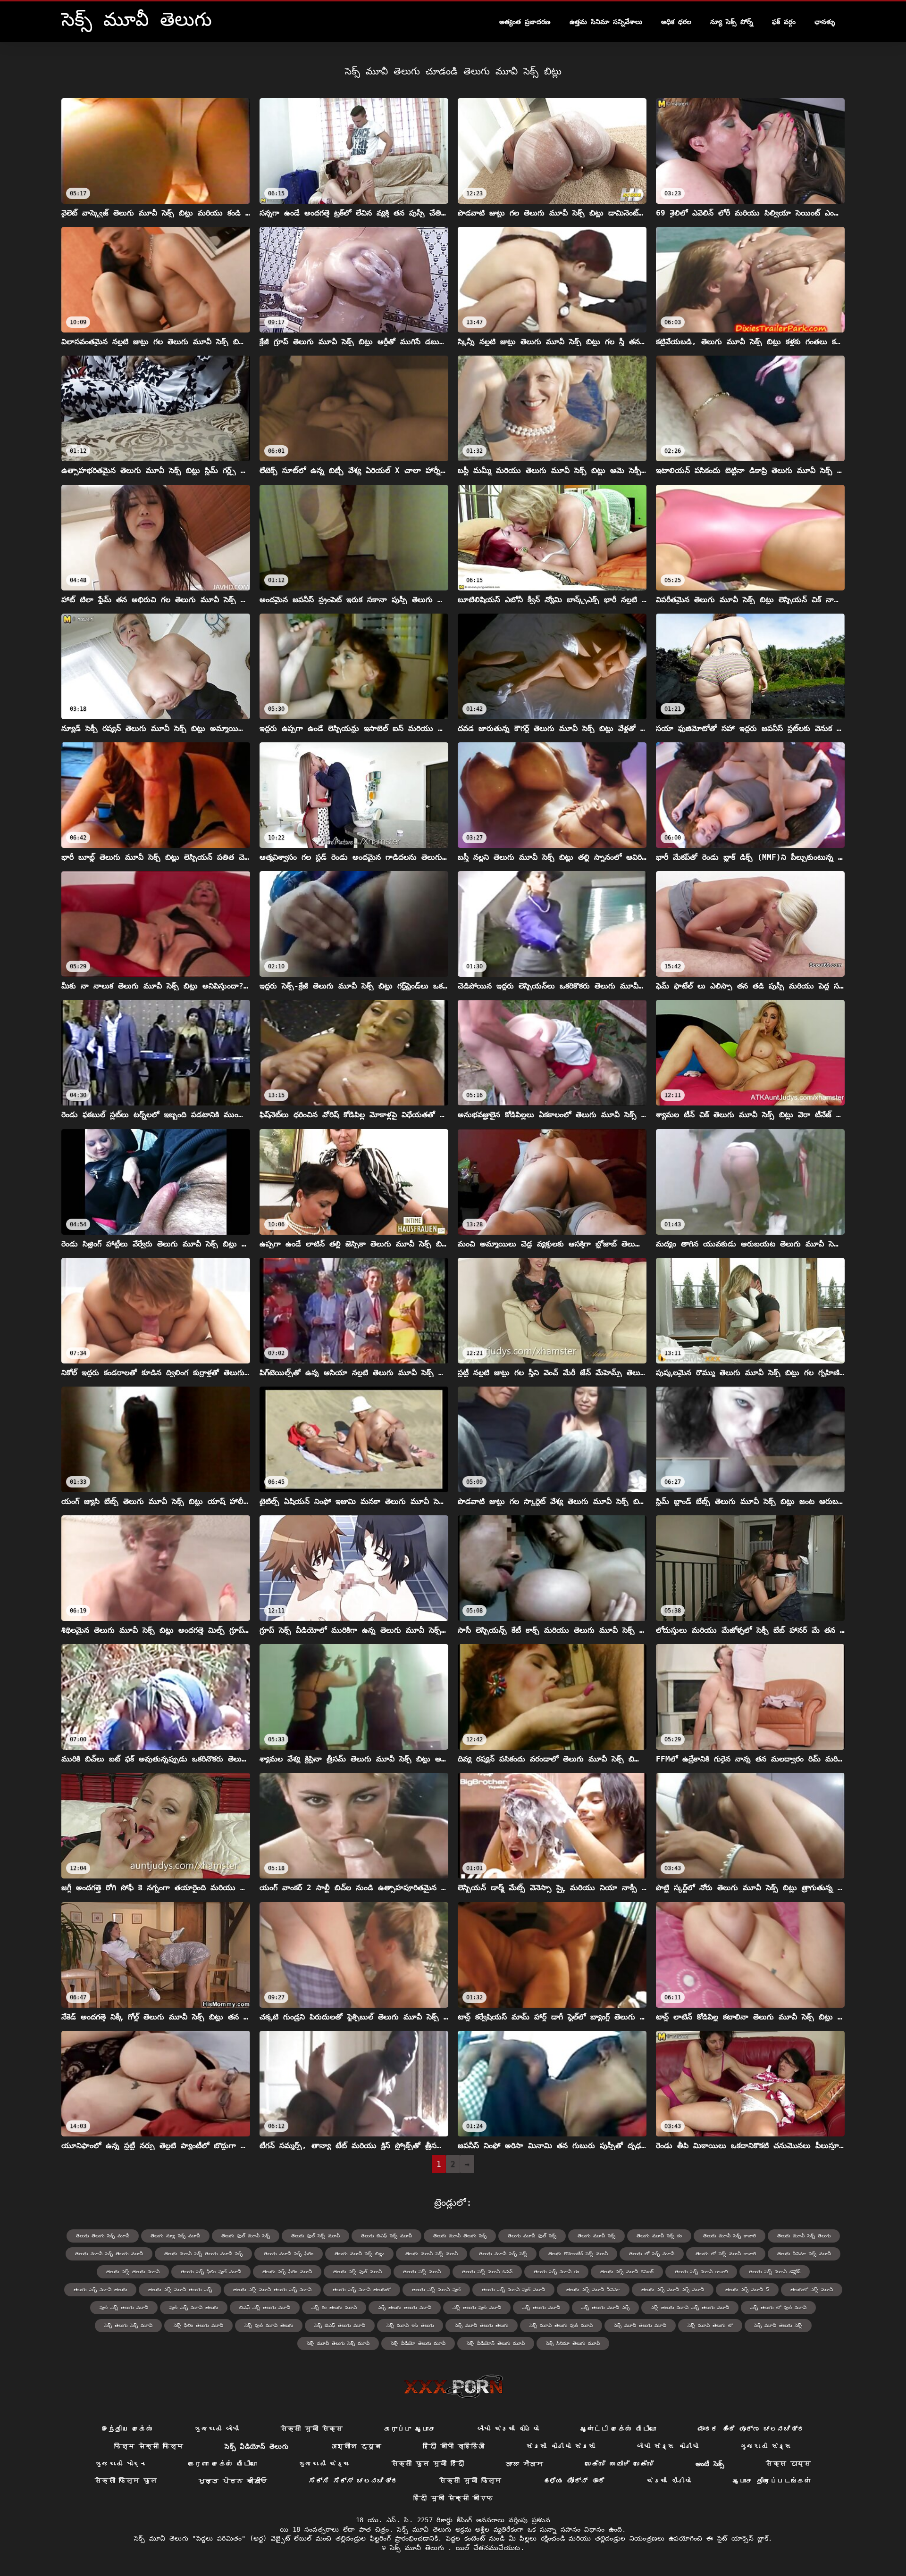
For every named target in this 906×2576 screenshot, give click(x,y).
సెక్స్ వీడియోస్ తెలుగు (256, 2446)
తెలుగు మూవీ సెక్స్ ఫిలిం (289, 2254)
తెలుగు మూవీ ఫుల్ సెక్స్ (532, 2236)
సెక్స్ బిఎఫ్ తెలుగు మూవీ (340, 2325)
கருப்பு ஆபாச (410, 2429)
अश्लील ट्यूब (356, 2446)
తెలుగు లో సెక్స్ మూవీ (652, 2254)
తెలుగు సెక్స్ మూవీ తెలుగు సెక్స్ (180, 2289)
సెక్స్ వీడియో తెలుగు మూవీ (418, 2343)
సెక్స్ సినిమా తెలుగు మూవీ (573, 2343)
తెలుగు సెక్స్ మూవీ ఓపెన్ (487, 2272)
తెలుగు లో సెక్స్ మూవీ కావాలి (726, 2254)
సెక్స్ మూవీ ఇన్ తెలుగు (410, 2325)
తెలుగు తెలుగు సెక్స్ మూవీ (103, 2236)
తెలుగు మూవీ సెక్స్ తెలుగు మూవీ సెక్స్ (203, 2254)
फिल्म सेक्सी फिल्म (149, 2446)
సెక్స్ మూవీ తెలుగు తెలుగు (482, 2325)
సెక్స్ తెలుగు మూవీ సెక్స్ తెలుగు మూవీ (690, 2307)
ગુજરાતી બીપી (217, 2429)
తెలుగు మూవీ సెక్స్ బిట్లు (359, 2254)
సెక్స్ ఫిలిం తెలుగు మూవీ (198, 2325)
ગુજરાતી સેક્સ (766, 2446)
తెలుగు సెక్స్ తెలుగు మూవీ (133, 2272)
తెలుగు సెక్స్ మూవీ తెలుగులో (362, 2289)
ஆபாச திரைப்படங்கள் (772, 2481)
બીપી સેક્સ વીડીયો (668, 2446)
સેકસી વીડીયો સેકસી (561, 2446)
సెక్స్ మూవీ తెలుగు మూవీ (640, 2325)
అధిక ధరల (676, 22)
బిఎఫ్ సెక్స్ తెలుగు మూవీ (265, 2307)
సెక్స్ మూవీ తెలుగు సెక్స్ (778, 2325)
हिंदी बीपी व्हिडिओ (454, 2446)
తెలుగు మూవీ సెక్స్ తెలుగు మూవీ (109, 2254)
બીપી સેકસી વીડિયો (508, 2429)
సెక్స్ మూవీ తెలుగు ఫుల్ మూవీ (561, 2325)
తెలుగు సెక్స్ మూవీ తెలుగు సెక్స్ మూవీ (272, 2289)
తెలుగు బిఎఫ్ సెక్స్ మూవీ (386, 2236)
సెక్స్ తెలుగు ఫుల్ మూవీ (477, 2307)
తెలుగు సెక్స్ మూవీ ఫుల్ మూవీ (513, 2289)
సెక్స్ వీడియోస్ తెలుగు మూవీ (496, 2343)
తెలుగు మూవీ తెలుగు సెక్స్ (460, 2236)
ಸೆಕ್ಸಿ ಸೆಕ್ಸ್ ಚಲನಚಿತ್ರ (353, 2481)
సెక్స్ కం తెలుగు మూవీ (334, 2307)
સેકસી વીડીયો (669, 2481)
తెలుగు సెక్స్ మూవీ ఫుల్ (436, 2289)
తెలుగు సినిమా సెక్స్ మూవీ (804, 2254)
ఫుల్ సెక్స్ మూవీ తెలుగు (194, 2307)
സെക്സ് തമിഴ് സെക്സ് (620, 2464)
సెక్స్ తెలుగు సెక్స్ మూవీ (128, 2325)
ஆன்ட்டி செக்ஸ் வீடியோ (618, 2429)
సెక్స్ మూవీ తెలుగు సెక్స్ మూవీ (338, 2343)
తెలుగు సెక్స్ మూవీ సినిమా (593, 2289)
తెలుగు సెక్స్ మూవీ (422, 2272)
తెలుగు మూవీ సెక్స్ (596, 2236)
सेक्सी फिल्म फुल (126, 2481)
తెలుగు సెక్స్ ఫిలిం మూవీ (287, 2272)
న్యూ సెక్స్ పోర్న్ (732, 22)
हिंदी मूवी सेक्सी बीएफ (453, 2498)
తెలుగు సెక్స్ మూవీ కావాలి (701, 2272)
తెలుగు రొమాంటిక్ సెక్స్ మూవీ (578, 2254)
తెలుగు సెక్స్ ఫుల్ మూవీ (357, 2272)
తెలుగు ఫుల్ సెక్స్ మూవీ (315, 2236)
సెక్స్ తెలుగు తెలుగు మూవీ (405, 2307)
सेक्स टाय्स (788, 2464)
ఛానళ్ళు (825, 22)
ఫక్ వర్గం (784, 22)
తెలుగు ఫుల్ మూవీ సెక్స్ (246, 2236)
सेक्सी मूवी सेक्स (312, 2429)
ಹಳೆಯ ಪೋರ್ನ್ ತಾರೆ (574, 2481)
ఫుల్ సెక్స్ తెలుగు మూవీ (124, 2307)
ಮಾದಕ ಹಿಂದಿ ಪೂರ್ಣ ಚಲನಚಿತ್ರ (751, 2429)
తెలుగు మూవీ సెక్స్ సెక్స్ (503, 2254)
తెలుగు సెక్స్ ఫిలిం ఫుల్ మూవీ (211, 2272)
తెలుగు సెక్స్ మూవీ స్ (747, 2289)
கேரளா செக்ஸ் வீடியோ (223, 2464)
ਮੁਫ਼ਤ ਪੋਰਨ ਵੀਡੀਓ (233, 2481)
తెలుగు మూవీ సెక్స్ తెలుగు (804, 2236)
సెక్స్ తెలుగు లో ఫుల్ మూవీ (778, 2307)
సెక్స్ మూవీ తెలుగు (419, 2548)
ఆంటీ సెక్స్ (710, 2464)
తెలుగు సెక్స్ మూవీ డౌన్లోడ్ (775, 2272)
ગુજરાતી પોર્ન (121, 2464)
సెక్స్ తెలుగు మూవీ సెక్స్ (605, 2307)
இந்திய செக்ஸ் (127, 2429)
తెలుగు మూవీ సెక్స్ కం (659, 2236)
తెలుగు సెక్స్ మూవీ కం (556, 2272)
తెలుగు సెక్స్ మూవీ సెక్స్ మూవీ (673, 2289)
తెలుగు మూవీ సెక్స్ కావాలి (730, 2236)
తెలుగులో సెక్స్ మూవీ (812, 2289)
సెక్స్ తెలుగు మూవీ (541, 2307)
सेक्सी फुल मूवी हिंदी (428, 2464)
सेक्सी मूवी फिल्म (470, 2481)
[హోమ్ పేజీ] (453, 2386)
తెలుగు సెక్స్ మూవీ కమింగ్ (627, 2272)
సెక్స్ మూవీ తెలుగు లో (710, 2325)
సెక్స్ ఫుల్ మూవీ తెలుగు (269, 2325)
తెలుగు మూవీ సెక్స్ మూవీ (432, 2254)
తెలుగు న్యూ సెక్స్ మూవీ (175, 2236)
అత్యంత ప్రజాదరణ (525, 22)
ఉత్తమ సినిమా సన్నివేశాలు (606, 22)
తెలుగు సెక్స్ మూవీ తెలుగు (100, 2289)
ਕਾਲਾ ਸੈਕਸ (525, 2464)
